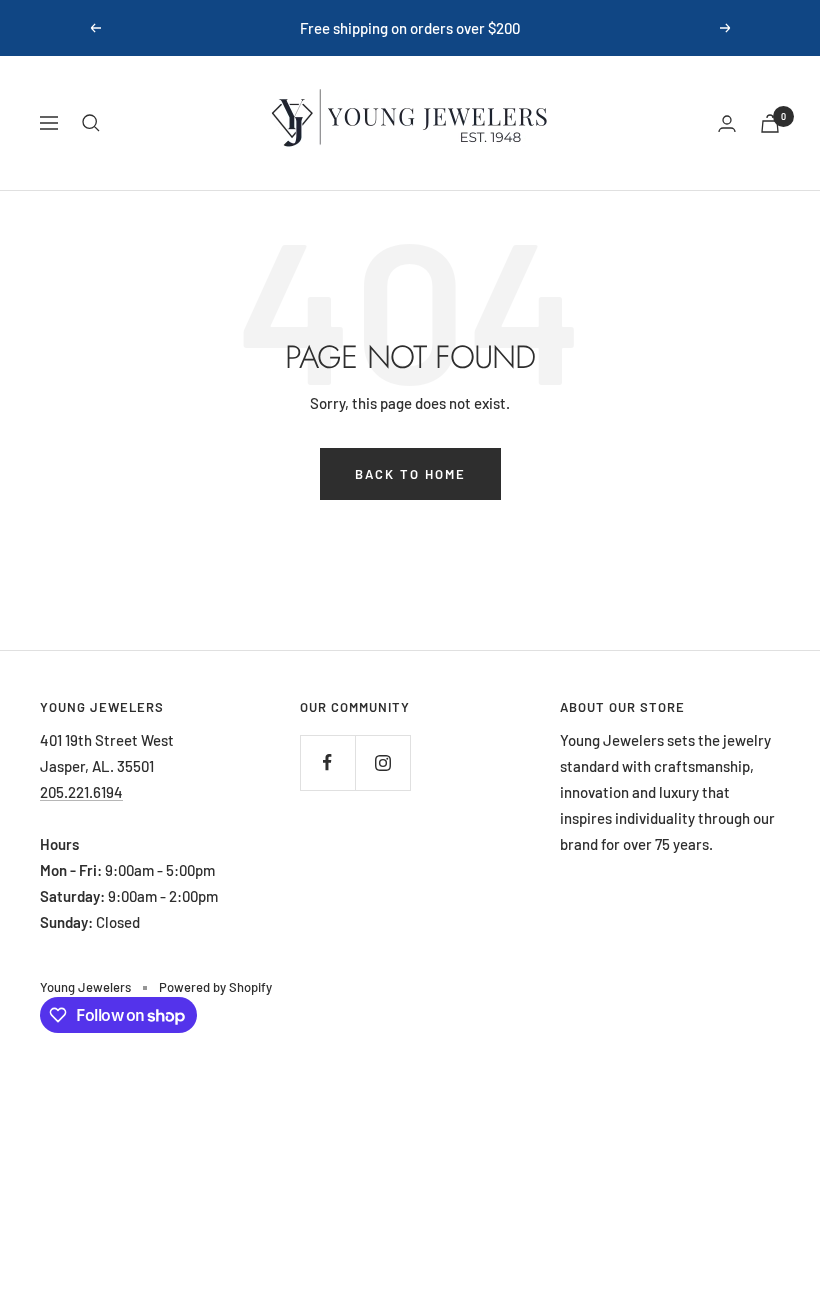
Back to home (410, 474)
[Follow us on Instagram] (382, 762)
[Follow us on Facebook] (327, 762)
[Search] (91, 123)
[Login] (727, 123)
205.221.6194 (81, 792)
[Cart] (770, 123)
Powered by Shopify (215, 987)
